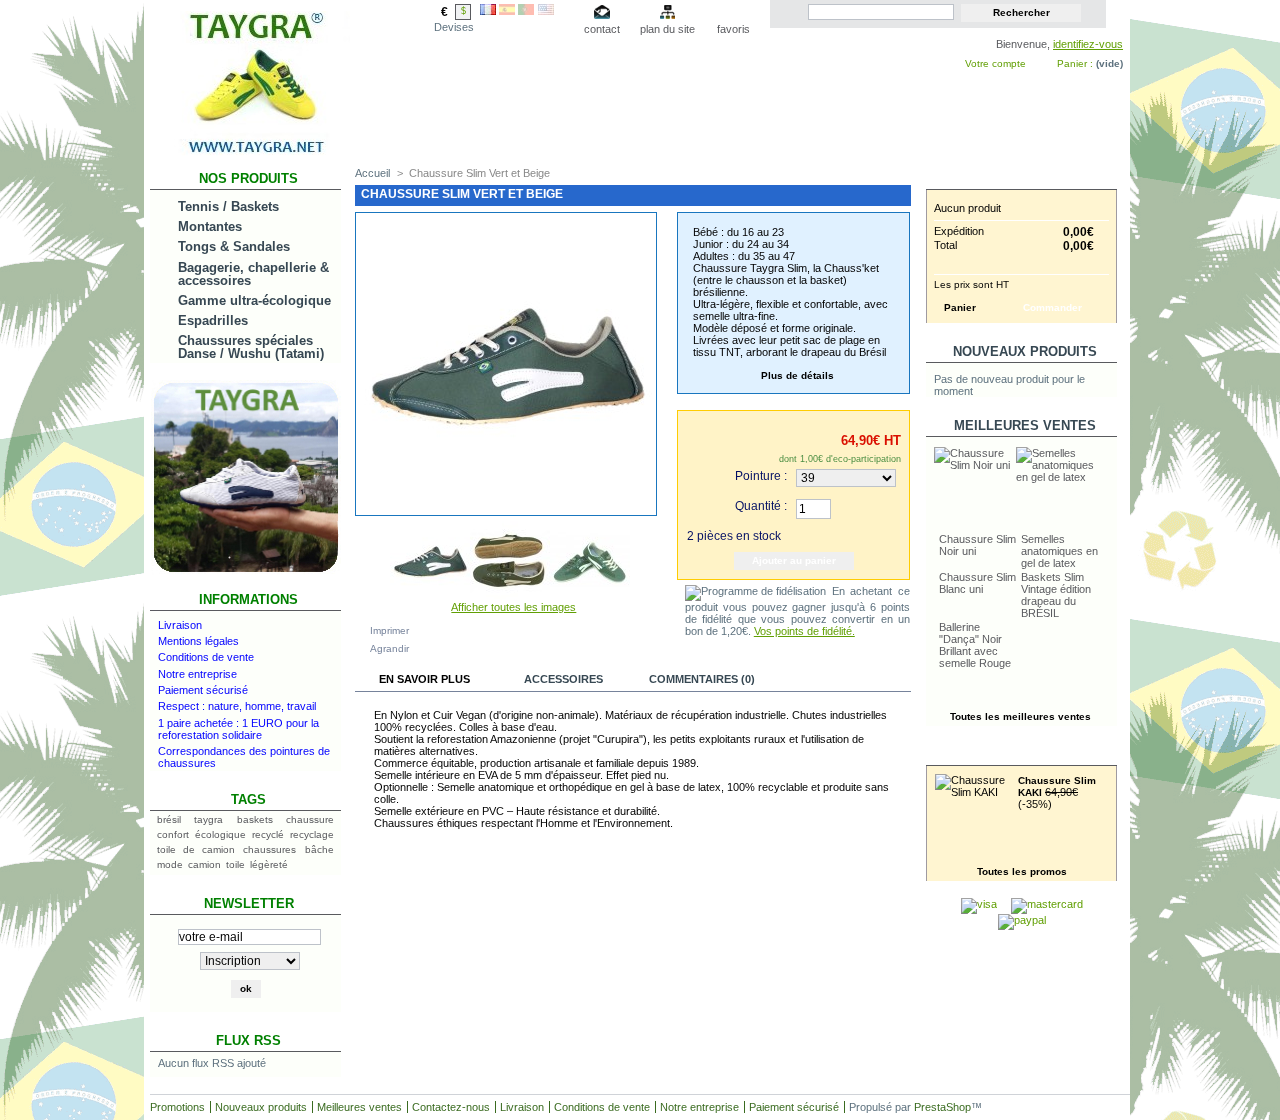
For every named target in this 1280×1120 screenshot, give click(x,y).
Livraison (180, 625)
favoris (733, 29)
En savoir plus (424, 679)
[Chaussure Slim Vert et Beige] (430, 597)
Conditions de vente (206, 657)
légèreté (269, 864)
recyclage (312, 834)
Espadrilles (213, 320)
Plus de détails (797, 375)
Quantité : (761, 506)
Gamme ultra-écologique (254, 300)
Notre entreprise (197, 674)
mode (170, 864)
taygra (208, 819)
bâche (319, 849)
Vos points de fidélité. (804, 631)
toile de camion (196, 849)
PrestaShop (942, 1107)
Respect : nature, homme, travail (237, 706)
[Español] (507, 11)
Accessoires (563, 679)
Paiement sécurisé (203, 690)
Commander (1052, 307)
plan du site (667, 29)
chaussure (310, 819)
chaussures (269, 849)
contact (602, 29)
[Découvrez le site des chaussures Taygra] (246, 571)
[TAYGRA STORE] (250, 153)
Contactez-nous (451, 1107)
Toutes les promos (1022, 871)
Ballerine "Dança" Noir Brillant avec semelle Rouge (975, 645)
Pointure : (761, 476)
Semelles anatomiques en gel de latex (1059, 551)
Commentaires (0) (702, 679)
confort (173, 834)
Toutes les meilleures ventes (1020, 716)
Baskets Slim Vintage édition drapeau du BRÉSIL (1056, 595)
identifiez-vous (1088, 44)
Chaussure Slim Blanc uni (977, 583)
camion (204, 864)
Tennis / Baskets (228, 206)
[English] (546, 11)
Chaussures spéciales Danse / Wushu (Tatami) (251, 347)
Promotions (1024, 754)
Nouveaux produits (1025, 351)
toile (235, 864)
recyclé (268, 834)
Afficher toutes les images (513, 607)
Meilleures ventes (1025, 425)
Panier (1025, 178)
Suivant (638, 555)
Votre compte (995, 63)
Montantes (210, 226)
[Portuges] (526, 11)
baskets (255, 819)
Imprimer (389, 630)
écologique (220, 834)
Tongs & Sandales (234, 246)
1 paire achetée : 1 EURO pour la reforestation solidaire (238, 729)
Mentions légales (198, 641)
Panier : (1075, 63)
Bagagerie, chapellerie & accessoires (253, 274)
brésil (169, 819)
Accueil (372, 173)
